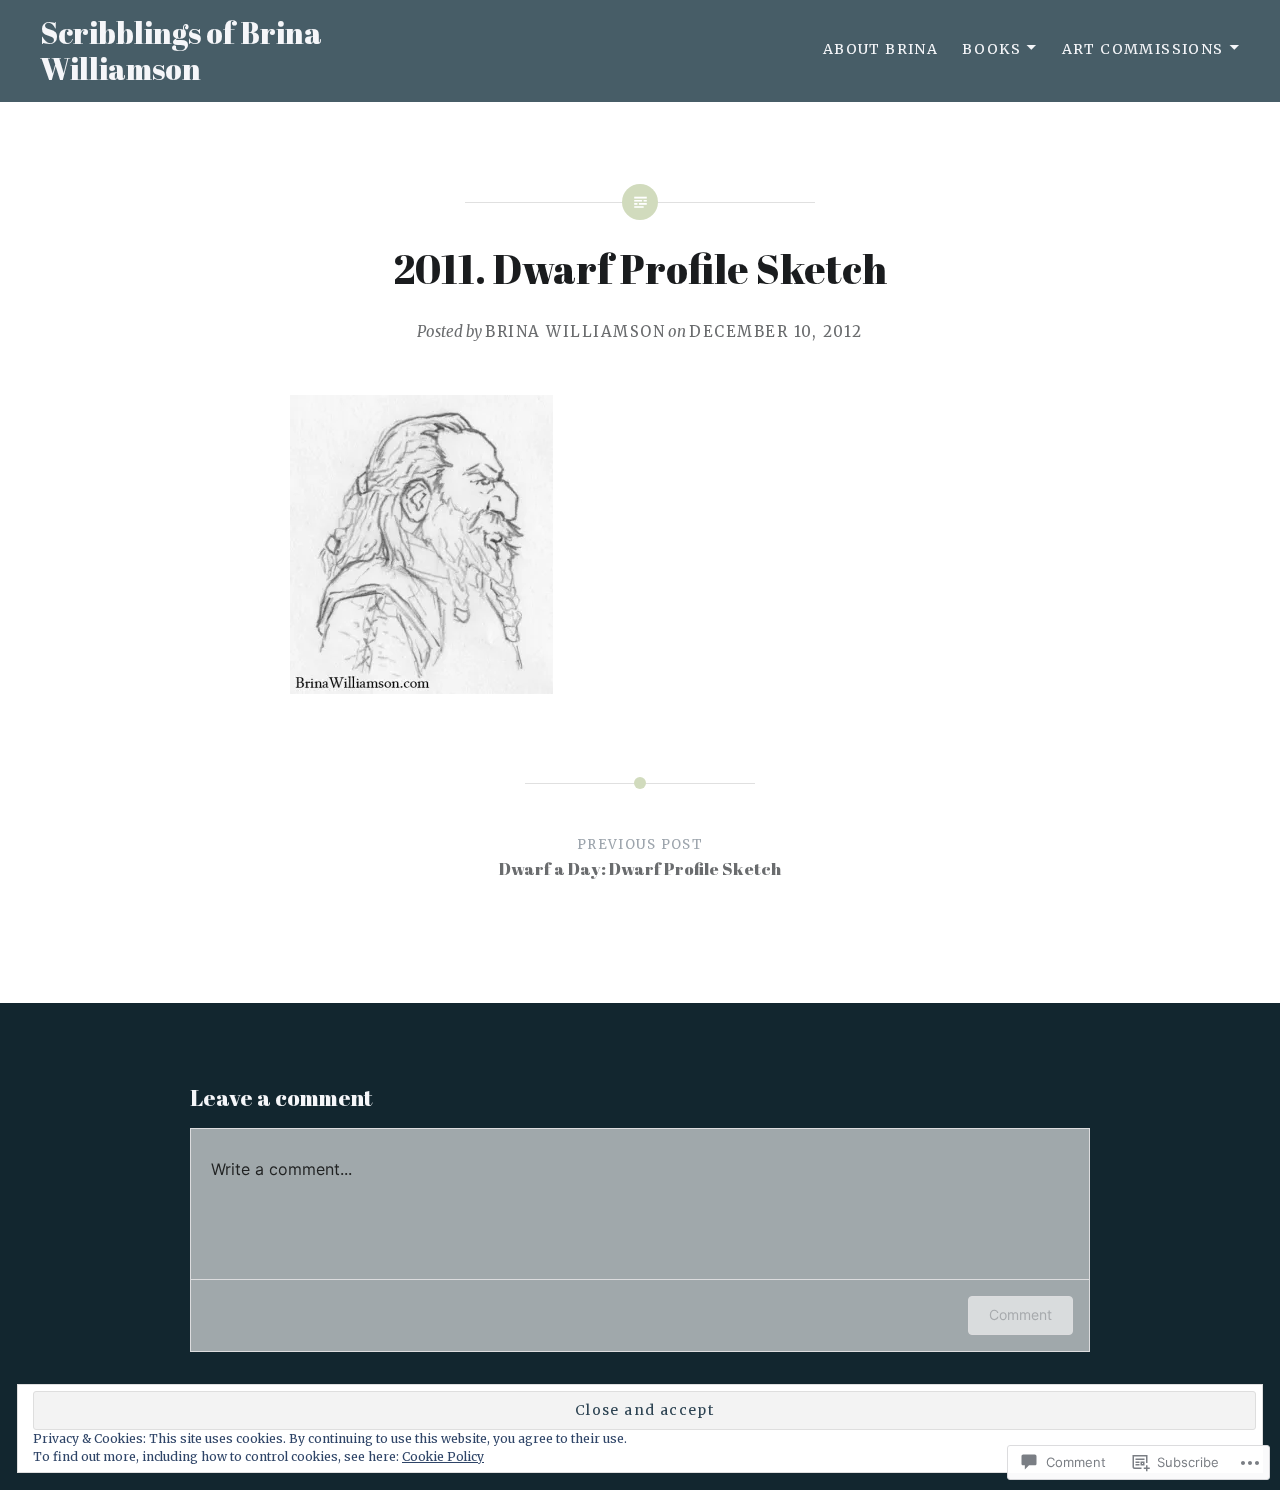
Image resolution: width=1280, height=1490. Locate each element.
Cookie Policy (443, 1456)
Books (991, 49)
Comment (1020, 1314)
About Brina (880, 49)
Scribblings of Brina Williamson (181, 50)
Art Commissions (1143, 49)
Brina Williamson (575, 331)
